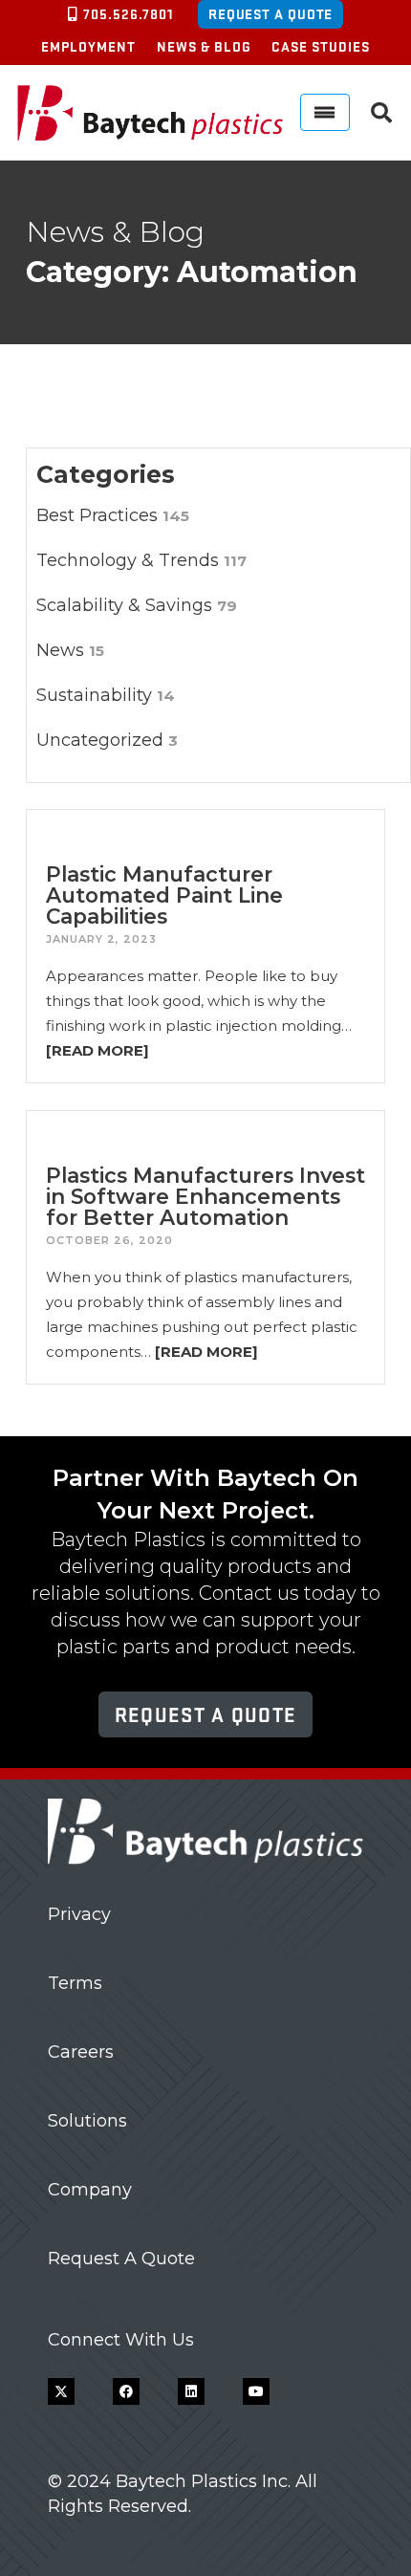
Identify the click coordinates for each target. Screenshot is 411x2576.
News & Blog (204, 46)
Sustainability (106, 695)
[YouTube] (256, 2391)
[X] (61, 2391)
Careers (81, 2052)
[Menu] (325, 112)
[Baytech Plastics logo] (150, 113)
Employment (88, 46)
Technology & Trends (141, 560)
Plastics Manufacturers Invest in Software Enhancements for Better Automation (205, 1196)
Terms (75, 1983)
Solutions (87, 2121)
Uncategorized (107, 740)
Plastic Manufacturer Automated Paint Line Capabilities (164, 895)
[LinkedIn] (191, 2391)
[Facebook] (126, 2391)
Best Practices (113, 515)
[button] (381, 113)
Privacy (79, 1914)
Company (90, 2190)
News (70, 650)
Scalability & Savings (137, 605)
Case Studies (321, 46)
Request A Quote (121, 2259)
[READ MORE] (97, 1050)
